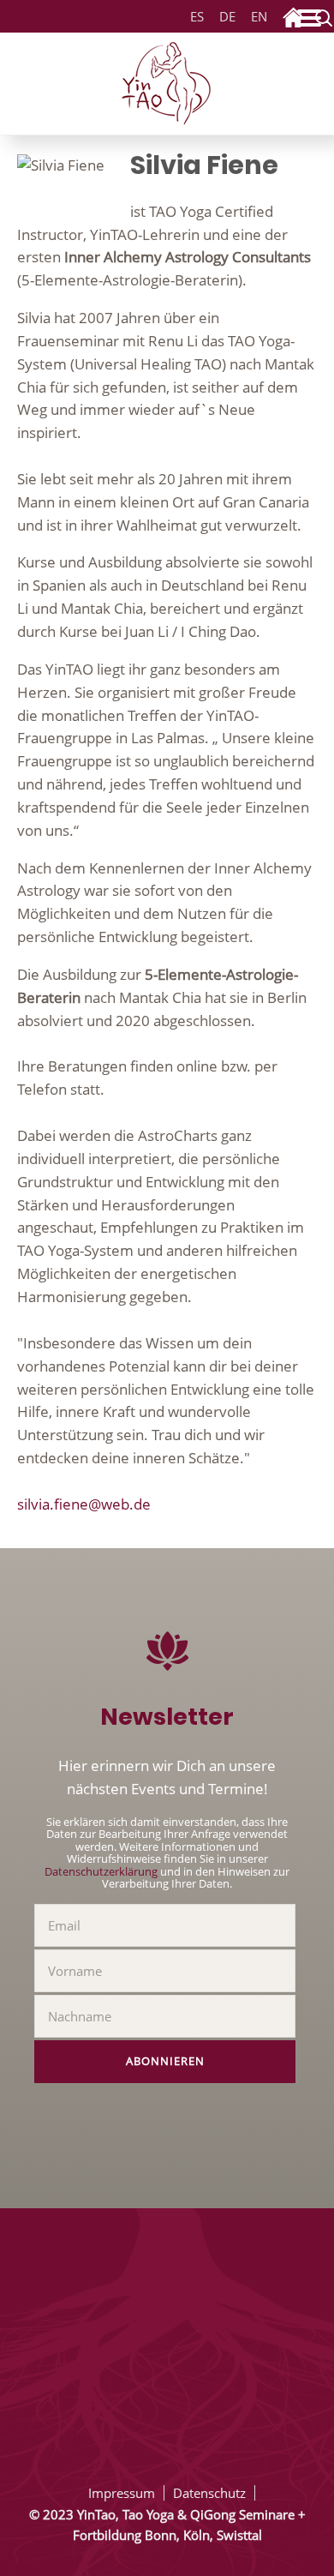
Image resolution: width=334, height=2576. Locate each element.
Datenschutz (209, 2493)
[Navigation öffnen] (313, 21)
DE (224, 17)
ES (197, 17)
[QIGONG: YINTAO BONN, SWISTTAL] (167, 81)
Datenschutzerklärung (101, 1871)
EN (259, 17)
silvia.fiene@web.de (84, 1504)
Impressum (122, 2493)
